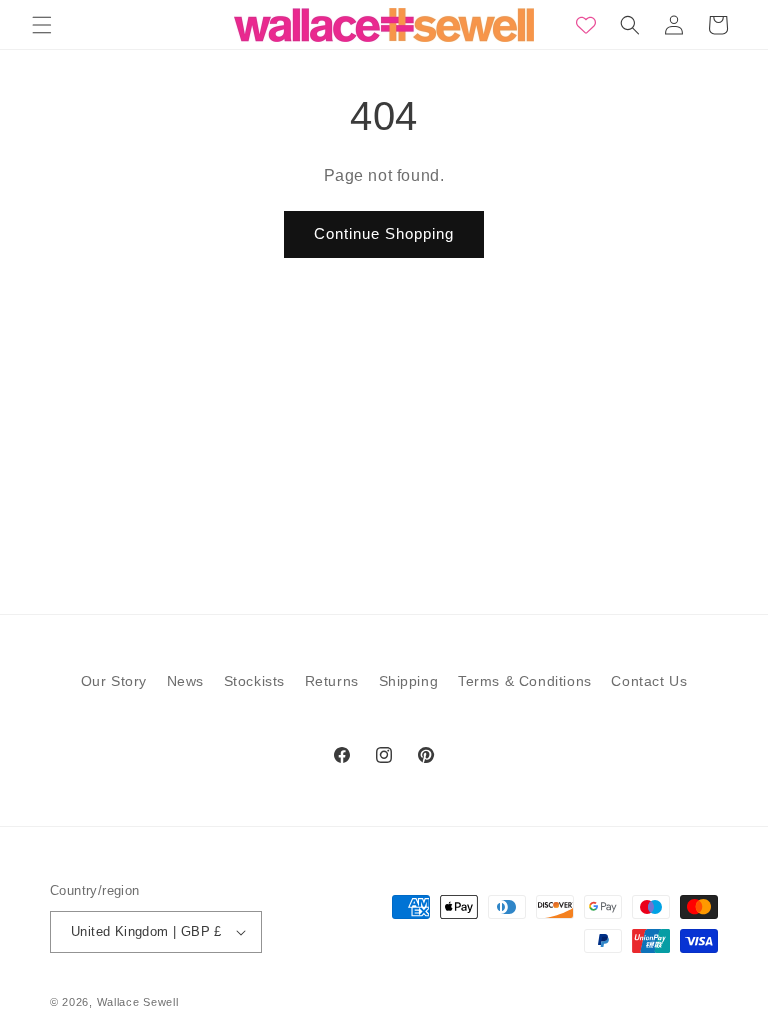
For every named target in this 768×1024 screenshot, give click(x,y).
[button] (42, 25)
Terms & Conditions (525, 681)
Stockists (254, 681)
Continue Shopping (384, 233)
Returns (332, 681)
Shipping (409, 681)
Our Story (114, 681)
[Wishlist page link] (586, 25)
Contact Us (649, 681)
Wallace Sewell (138, 1002)
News (185, 681)
